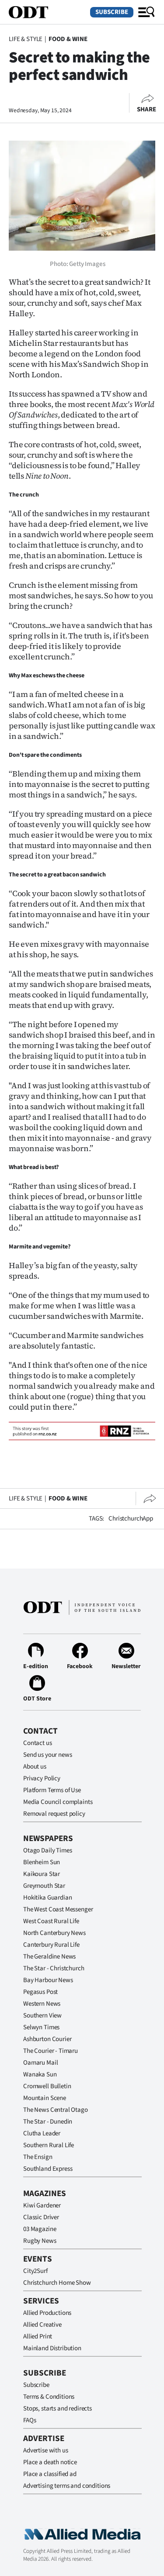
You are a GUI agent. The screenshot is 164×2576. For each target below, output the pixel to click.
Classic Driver (41, 2217)
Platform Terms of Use (52, 1790)
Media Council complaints (58, 1802)
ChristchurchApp (131, 1519)
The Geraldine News (49, 1957)
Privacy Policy (42, 1778)
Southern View (42, 2016)
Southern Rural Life (49, 2145)
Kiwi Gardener (42, 2205)
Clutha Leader (42, 2133)
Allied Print (38, 2336)
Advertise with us (45, 2450)
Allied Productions (47, 2313)
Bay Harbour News (48, 1980)
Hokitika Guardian (47, 1898)
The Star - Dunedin (48, 2122)
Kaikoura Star (42, 1874)
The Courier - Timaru (51, 2051)
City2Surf (35, 2271)
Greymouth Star (44, 1886)
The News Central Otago (56, 2110)
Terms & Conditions (49, 2397)
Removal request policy (54, 1814)
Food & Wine (68, 39)
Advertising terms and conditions (67, 2486)
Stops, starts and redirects (58, 2409)
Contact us (38, 1743)
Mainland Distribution (52, 2348)
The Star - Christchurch (54, 1968)
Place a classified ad (50, 2474)
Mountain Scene (45, 2098)
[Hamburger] (147, 12)
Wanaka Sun (40, 2074)
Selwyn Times (41, 2027)
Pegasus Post (40, 1992)
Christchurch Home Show (57, 2283)
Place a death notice (50, 2462)
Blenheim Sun (42, 1862)
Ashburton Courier (47, 2039)
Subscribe (112, 12)
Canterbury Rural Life (51, 1945)
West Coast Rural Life (51, 1921)
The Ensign (38, 2157)
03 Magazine (40, 2229)
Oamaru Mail (40, 2063)
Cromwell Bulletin (47, 2086)
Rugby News (40, 2241)
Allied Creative (42, 2325)
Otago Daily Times (47, 1850)
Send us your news (47, 1755)
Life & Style (26, 39)
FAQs (30, 2420)
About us (35, 1767)
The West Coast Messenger (58, 1909)
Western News (42, 2004)
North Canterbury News (54, 1933)
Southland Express (48, 2169)
